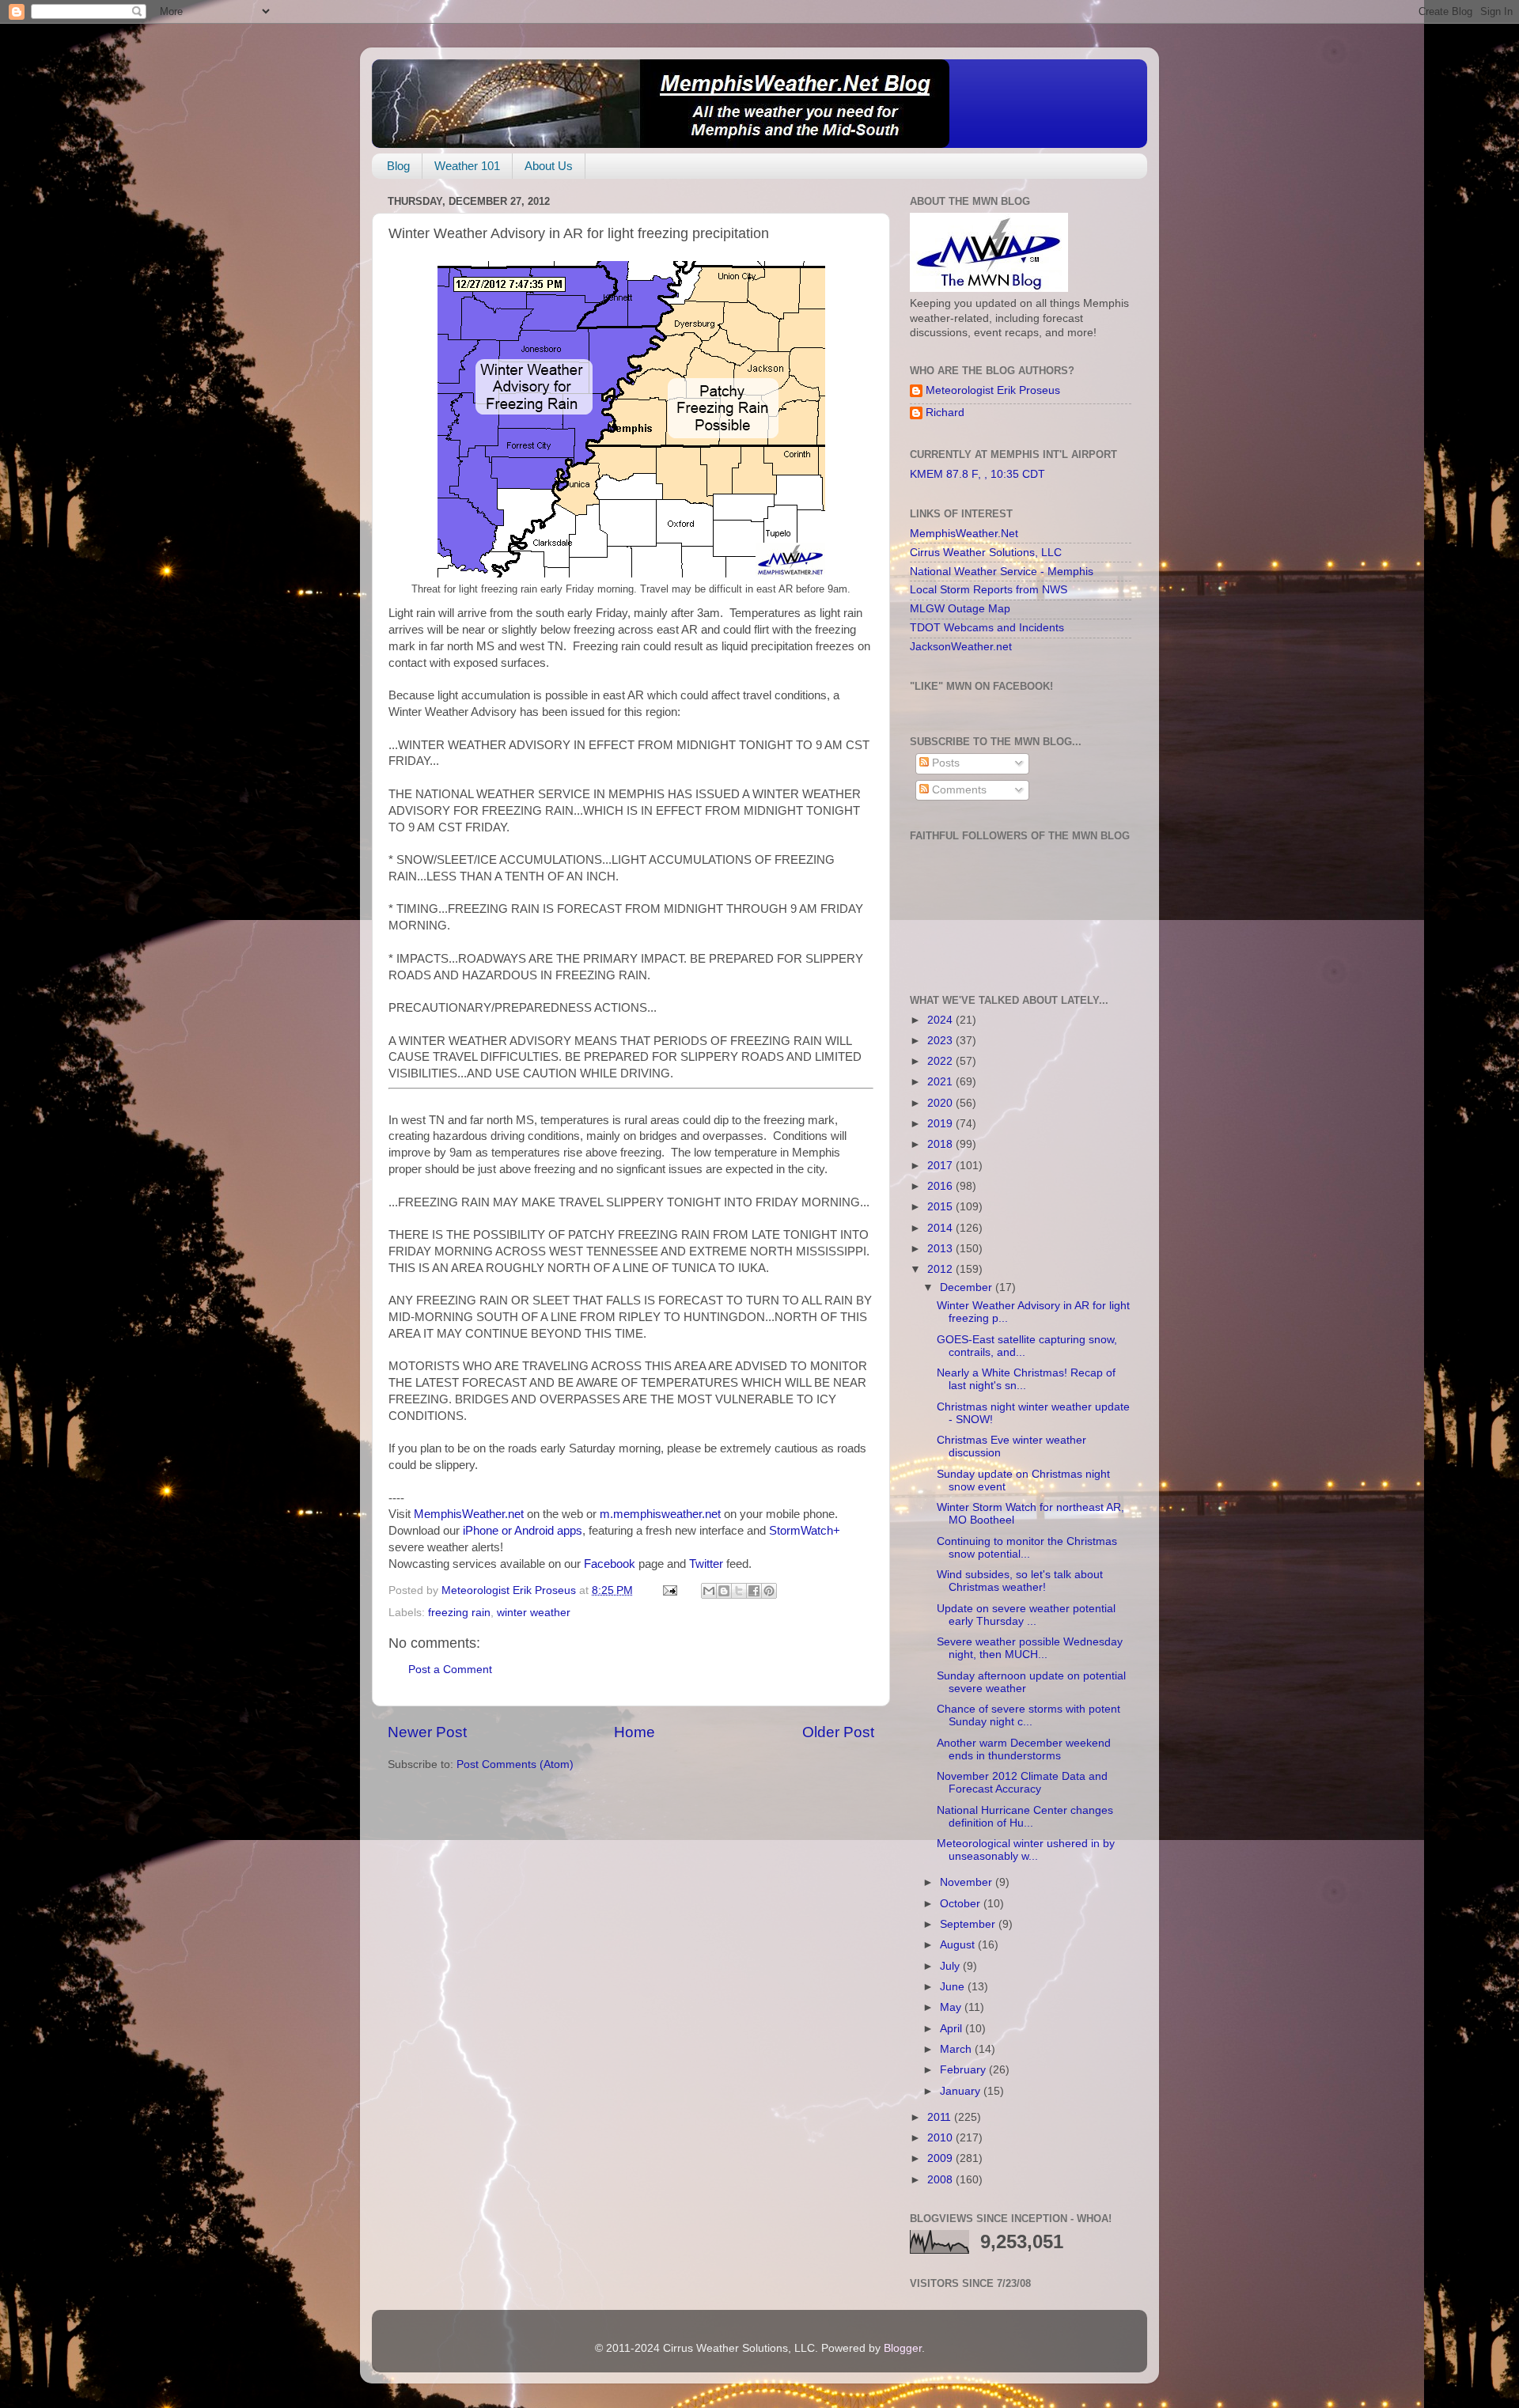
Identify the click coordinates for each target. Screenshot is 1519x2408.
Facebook (610, 1564)
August (959, 1945)
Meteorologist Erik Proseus (993, 390)
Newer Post (427, 1732)
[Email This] (709, 1591)
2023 (941, 1041)
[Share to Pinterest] (769, 1591)
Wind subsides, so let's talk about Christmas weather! (1020, 1581)
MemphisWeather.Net (964, 534)
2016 (941, 1186)
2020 (941, 1103)
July (951, 1966)
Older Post (838, 1732)
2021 (941, 1082)
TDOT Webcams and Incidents (987, 628)
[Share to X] (739, 1591)
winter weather (534, 1613)
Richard (945, 413)
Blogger (903, 2348)
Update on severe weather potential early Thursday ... (1026, 1615)
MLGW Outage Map (960, 609)
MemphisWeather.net (469, 1514)
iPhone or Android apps (523, 1531)
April (953, 2029)
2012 (941, 1269)
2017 (941, 1166)
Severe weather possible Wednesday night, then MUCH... (1030, 1648)
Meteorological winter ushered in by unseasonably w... (1026, 1850)
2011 (941, 2117)
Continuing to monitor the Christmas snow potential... (1027, 1548)
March (957, 2049)
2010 (941, 2138)
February (964, 2070)
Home (634, 1732)
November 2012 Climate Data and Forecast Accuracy (1022, 1783)
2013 (941, 1249)
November (968, 1882)
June (954, 1987)
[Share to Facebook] (754, 1591)
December (968, 1287)
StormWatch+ (805, 1531)
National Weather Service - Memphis (1002, 572)
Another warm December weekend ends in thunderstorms (1024, 1749)
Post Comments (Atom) (515, 1764)
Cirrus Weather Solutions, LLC (986, 553)
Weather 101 (467, 166)
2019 (941, 1124)
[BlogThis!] (724, 1591)
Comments (958, 790)
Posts (944, 763)
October (962, 1904)
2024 (941, 1020)
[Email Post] (669, 1590)
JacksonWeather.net (961, 647)
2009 (941, 2158)
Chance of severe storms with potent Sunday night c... (1028, 1715)
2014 (941, 1228)
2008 (941, 2180)
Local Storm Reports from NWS (989, 590)
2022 (941, 1061)
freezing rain (459, 1613)
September (969, 1924)
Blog (398, 166)
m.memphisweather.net (660, 1514)
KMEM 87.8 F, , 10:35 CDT (977, 474)
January (962, 2091)
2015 (941, 1207)
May (952, 2007)
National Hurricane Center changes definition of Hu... (1025, 1817)
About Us (549, 166)
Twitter (706, 1564)
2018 (941, 1144)
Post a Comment (450, 1670)
